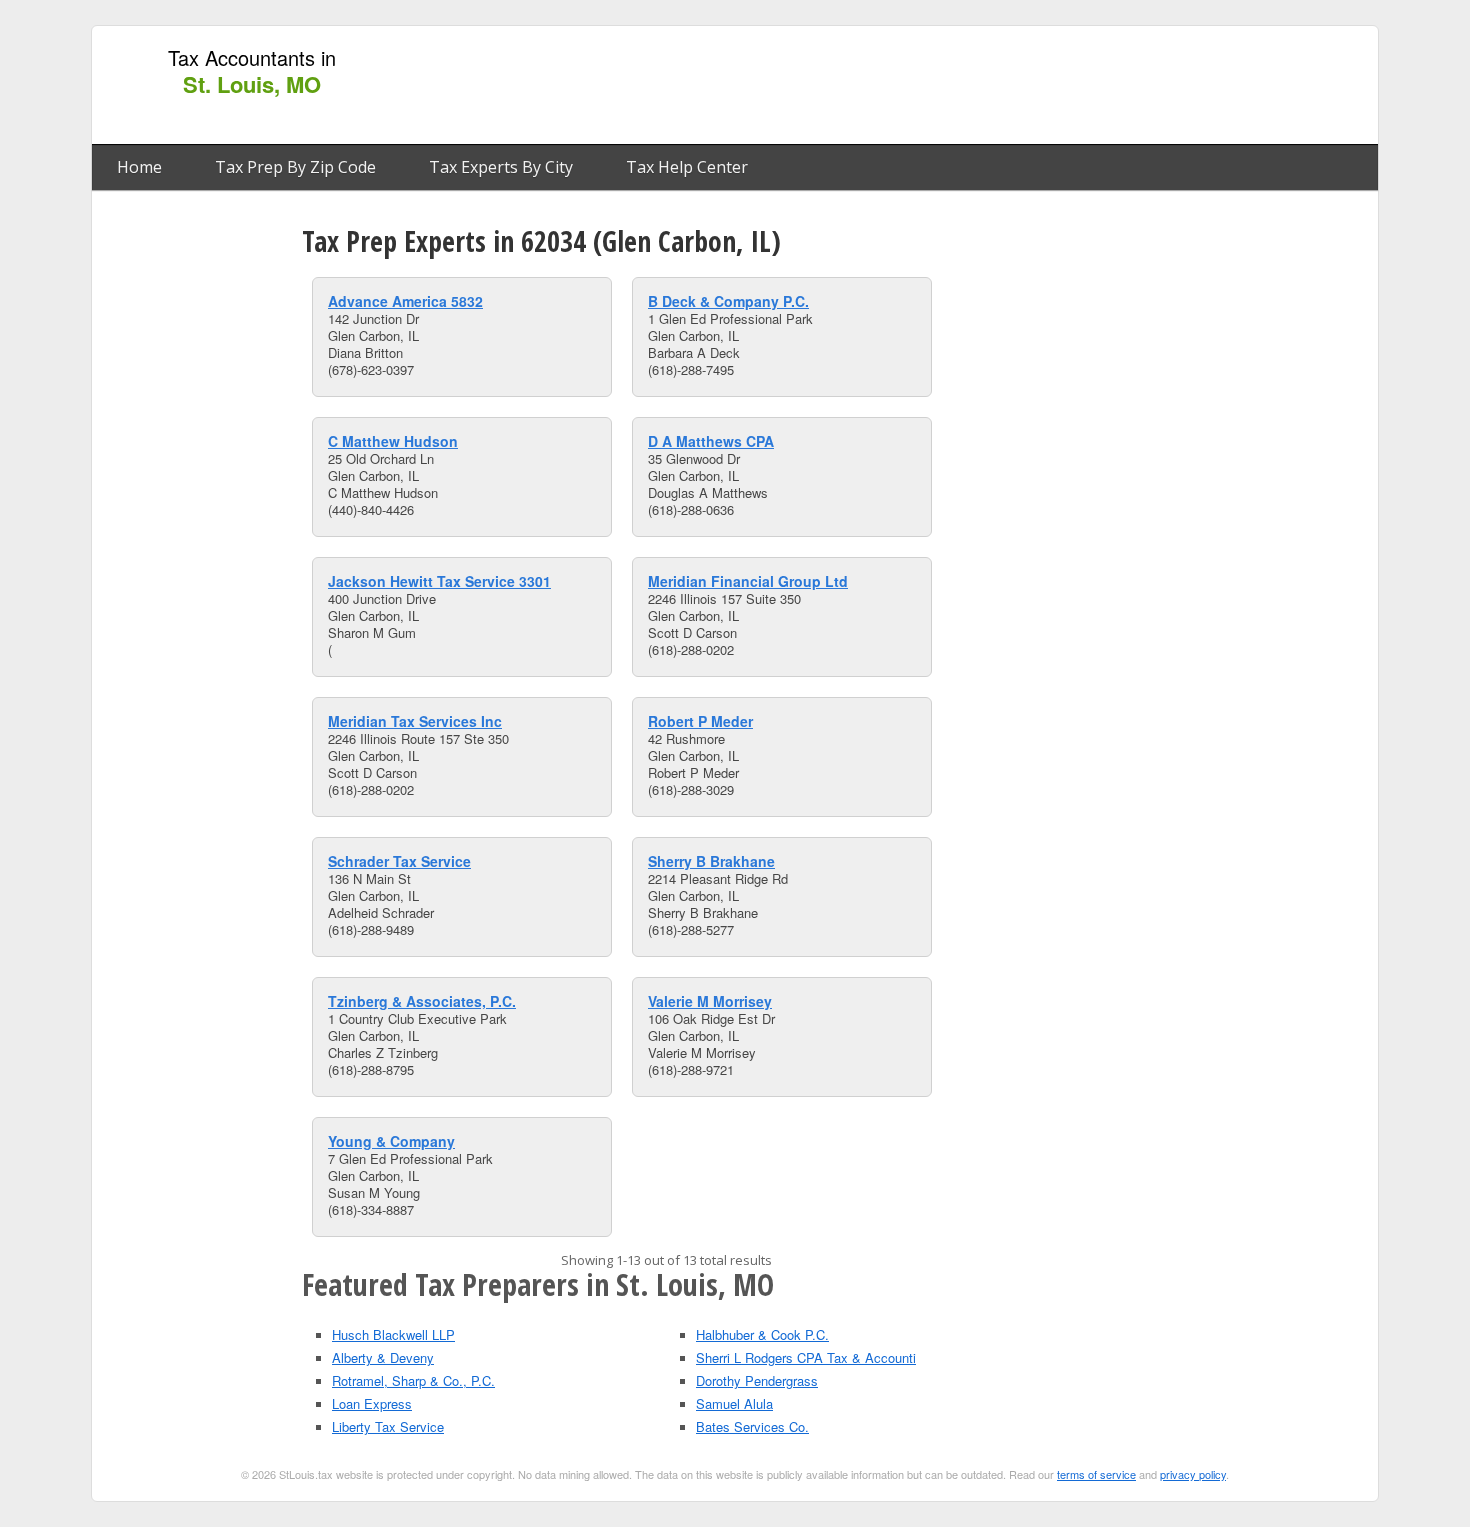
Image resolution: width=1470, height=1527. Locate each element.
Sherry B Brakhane (711, 861)
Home (139, 167)
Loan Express (372, 1403)
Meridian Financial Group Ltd (748, 581)
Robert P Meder (700, 721)
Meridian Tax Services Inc (415, 721)
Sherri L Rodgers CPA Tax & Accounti (806, 1357)
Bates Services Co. (752, 1426)
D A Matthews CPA (711, 441)
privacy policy (1193, 1474)
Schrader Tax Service (399, 861)
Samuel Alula (734, 1403)
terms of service (1096, 1474)
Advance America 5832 (405, 301)
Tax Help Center (687, 167)
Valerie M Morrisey (710, 1001)
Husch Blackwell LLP (393, 1334)
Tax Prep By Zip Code (295, 167)
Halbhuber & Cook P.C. (762, 1334)
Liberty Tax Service (388, 1426)
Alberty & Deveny (383, 1357)
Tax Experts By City (501, 167)
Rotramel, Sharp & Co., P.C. (413, 1380)
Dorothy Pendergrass (757, 1380)
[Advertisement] (1004, 86)
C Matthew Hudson (393, 441)
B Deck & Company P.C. (728, 301)
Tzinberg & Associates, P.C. (422, 1001)
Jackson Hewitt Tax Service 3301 (439, 581)
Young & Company (391, 1141)
